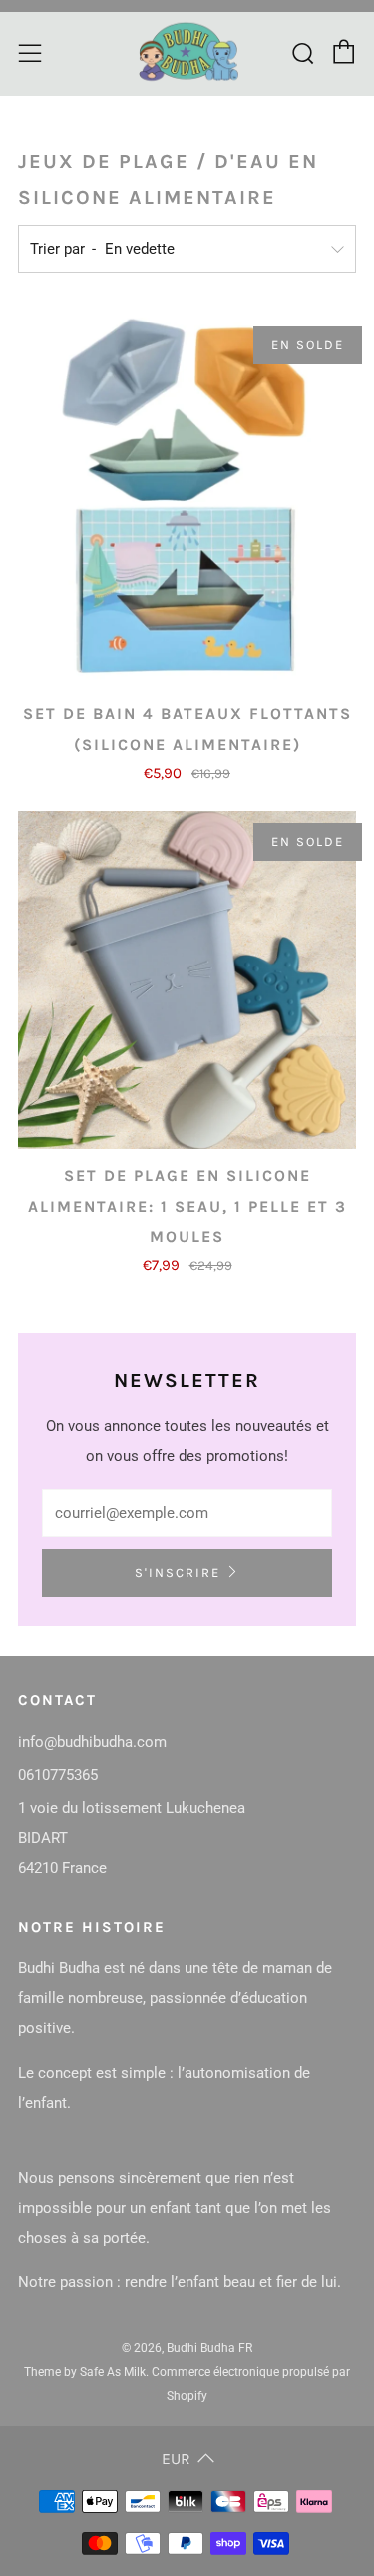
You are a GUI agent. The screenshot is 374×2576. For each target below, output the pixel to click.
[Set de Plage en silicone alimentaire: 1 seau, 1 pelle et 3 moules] (187, 980)
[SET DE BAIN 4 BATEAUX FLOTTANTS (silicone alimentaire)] (187, 501)
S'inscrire (178, 1572)
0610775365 (58, 1775)
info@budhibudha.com (92, 1742)
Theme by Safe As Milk (85, 2372)
